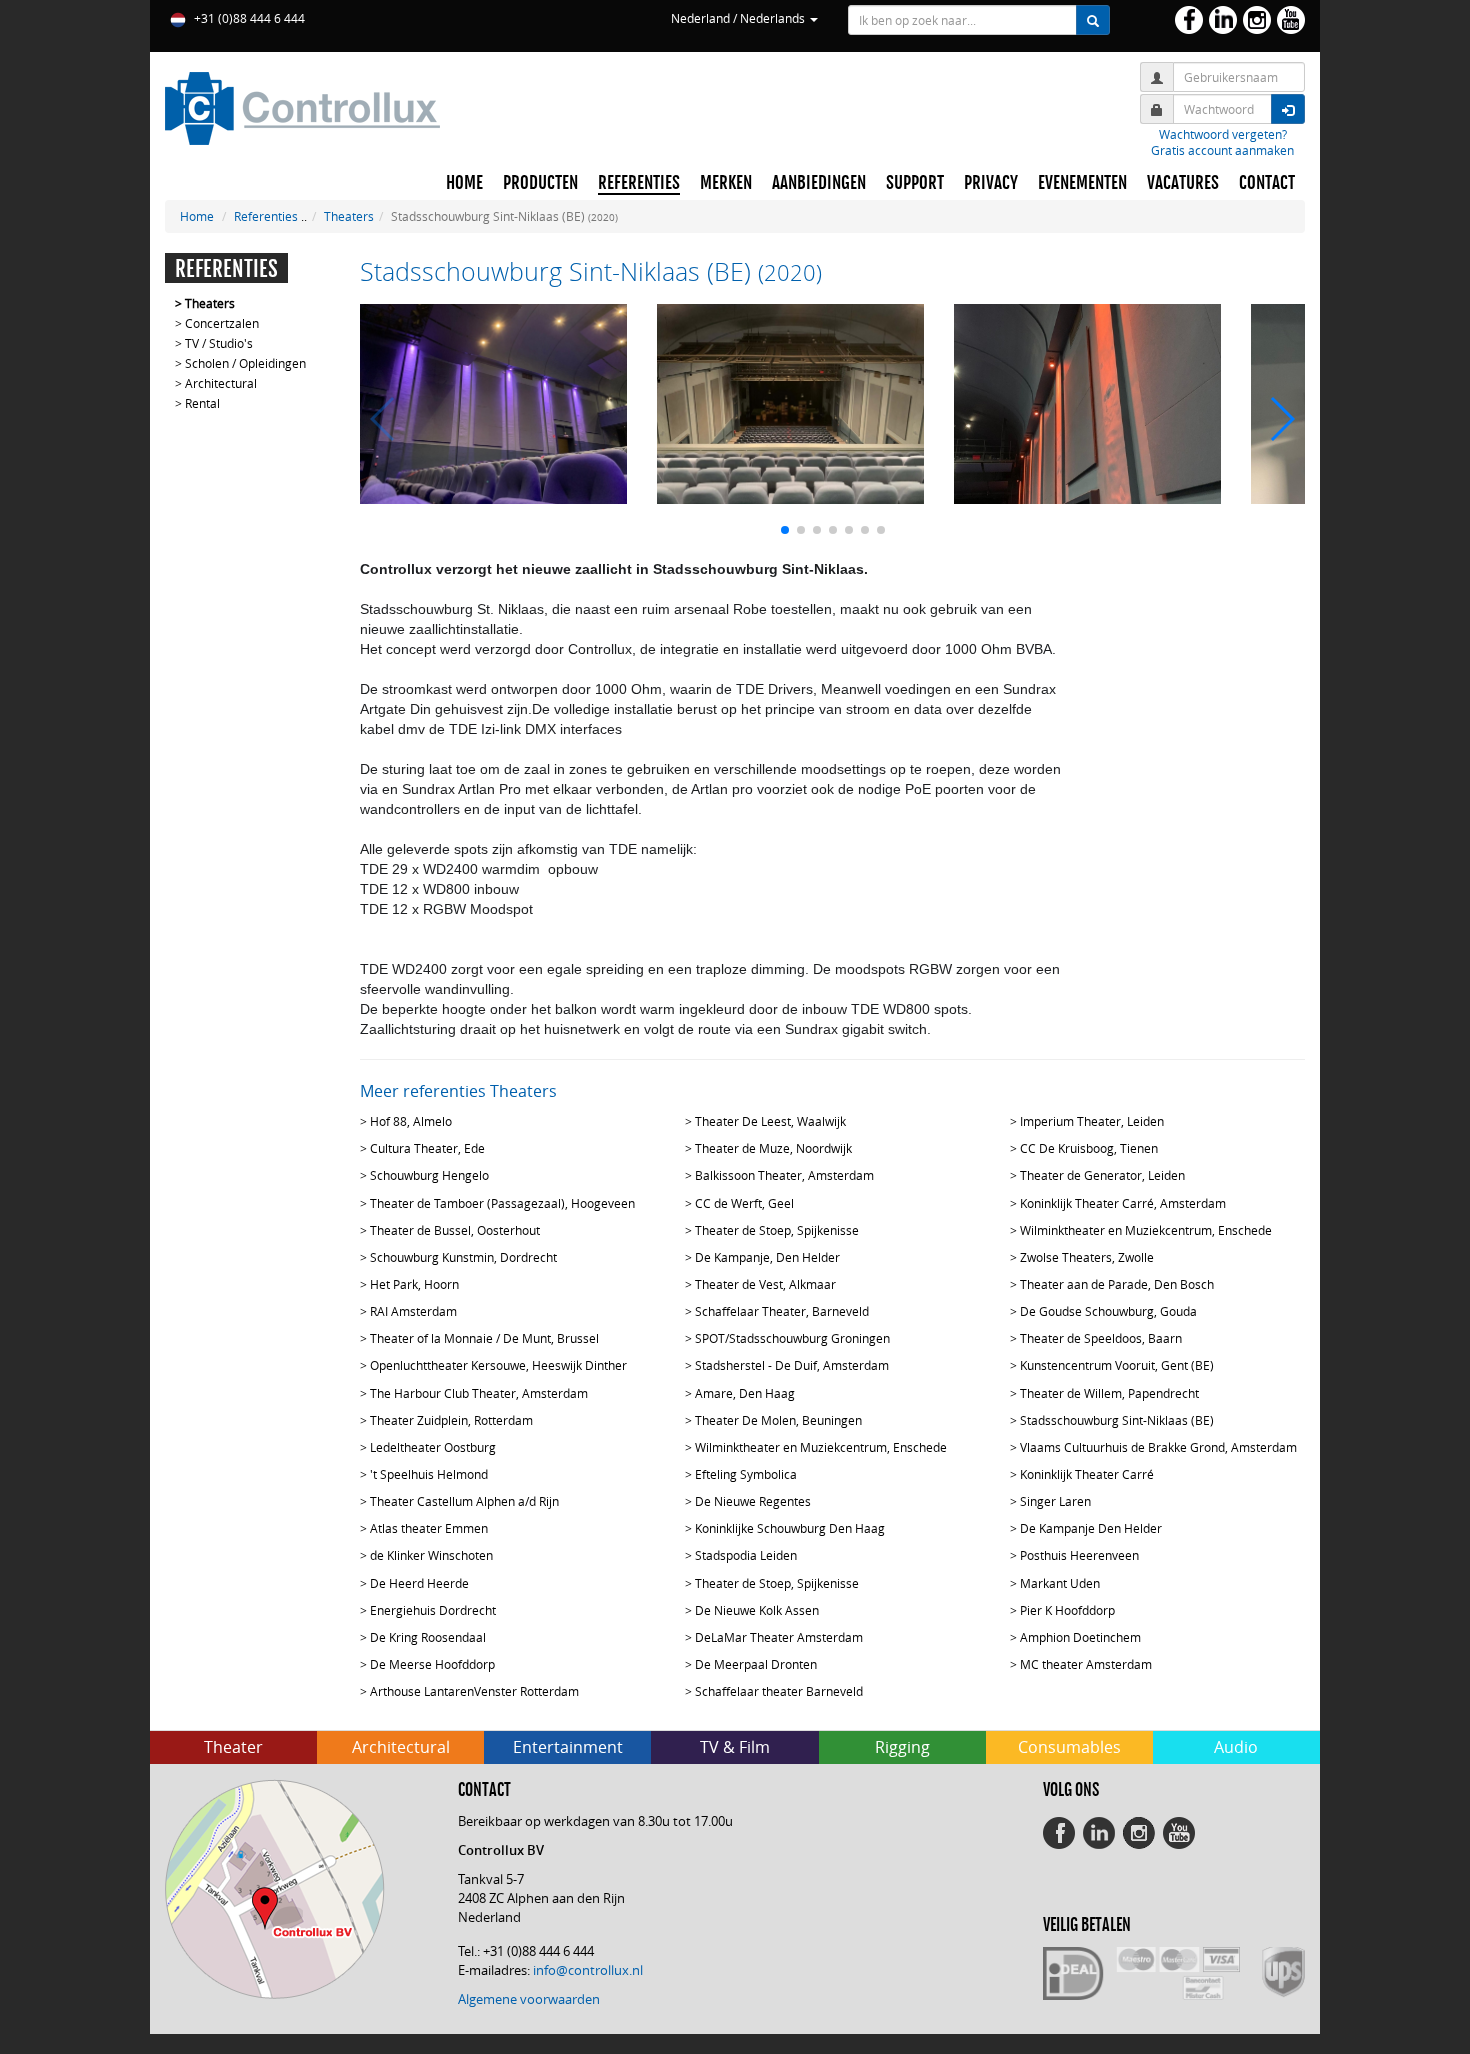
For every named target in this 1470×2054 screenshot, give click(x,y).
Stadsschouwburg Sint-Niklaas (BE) (1117, 1420)
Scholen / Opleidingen (245, 363)
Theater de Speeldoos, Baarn (1101, 1338)
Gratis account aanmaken (1222, 150)
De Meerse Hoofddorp (432, 1664)
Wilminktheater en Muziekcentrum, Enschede (1146, 1230)
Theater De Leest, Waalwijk (770, 1121)
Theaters (349, 216)
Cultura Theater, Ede (427, 1148)
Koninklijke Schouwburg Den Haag (790, 1528)
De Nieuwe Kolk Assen (757, 1610)
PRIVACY (991, 183)
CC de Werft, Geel (744, 1203)
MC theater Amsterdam (1086, 1664)
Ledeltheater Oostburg (433, 1447)
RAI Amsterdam (413, 1311)
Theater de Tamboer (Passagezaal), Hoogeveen (502, 1203)
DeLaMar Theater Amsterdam (779, 1637)
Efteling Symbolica (746, 1474)
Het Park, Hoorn (414, 1284)
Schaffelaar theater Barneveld (779, 1691)
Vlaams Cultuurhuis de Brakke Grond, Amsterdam (1158, 1447)
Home (197, 216)
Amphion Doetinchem (1080, 1637)
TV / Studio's (219, 343)
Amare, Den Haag (745, 1393)
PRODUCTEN (540, 183)
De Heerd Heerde (419, 1583)
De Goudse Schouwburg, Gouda (1108, 1311)
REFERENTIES (639, 183)
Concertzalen (222, 323)
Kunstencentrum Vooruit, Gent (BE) (1117, 1365)
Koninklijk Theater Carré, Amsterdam (1123, 1203)
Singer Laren (1055, 1501)
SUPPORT (915, 183)
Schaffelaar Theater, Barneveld (782, 1311)
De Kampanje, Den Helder (767, 1257)
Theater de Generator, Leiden (1102, 1175)
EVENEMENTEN (1082, 183)
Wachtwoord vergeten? (1223, 134)
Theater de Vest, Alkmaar (765, 1284)
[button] (785, 530)
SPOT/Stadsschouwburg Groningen (792, 1338)
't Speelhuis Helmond (429, 1474)
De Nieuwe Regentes (753, 1501)
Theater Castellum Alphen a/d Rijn (464, 1501)
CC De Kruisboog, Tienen (1089, 1148)
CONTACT (1267, 183)
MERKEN (726, 183)
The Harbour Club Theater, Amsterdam (479, 1393)
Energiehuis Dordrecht (433, 1610)
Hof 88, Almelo (411, 1121)
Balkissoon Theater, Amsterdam (784, 1175)
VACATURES (1183, 183)
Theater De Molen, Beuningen (778, 1420)
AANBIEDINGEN (819, 183)
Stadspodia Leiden (746, 1555)
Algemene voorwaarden (529, 1999)
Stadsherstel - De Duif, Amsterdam (792, 1365)
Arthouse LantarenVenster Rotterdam (474, 1691)
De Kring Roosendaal (428, 1637)
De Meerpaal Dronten (756, 1664)
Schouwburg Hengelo (429, 1175)
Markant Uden (1060, 1583)
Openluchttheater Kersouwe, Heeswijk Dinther (498, 1365)
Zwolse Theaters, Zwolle (1087, 1257)
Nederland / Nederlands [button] (739, 18)
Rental (202, 403)
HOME (464, 183)
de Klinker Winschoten (431, 1555)
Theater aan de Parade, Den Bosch (1117, 1284)
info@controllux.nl (588, 1970)
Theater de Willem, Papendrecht (1109, 1393)
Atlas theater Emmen (429, 1528)
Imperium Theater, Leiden (1092, 1121)
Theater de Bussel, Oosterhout (455, 1230)
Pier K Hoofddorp (1067, 1610)
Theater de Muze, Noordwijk (773, 1148)
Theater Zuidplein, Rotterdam (451, 1420)
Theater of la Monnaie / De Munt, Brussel (484, 1338)
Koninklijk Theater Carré (1087, 1474)
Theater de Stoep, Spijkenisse (777, 1230)
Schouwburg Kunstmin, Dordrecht (463, 1257)
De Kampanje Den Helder (1091, 1528)
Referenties (266, 216)
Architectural (221, 383)
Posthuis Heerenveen (1079, 1555)
